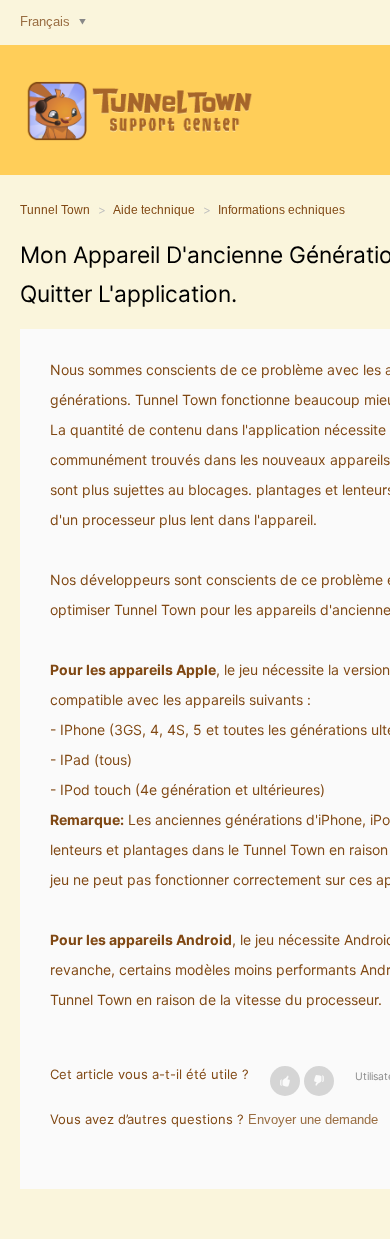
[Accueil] (136, 110)
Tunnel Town (55, 210)
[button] (285, 1081)
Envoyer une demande (313, 1119)
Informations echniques (281, 210)
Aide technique (154, 210)
